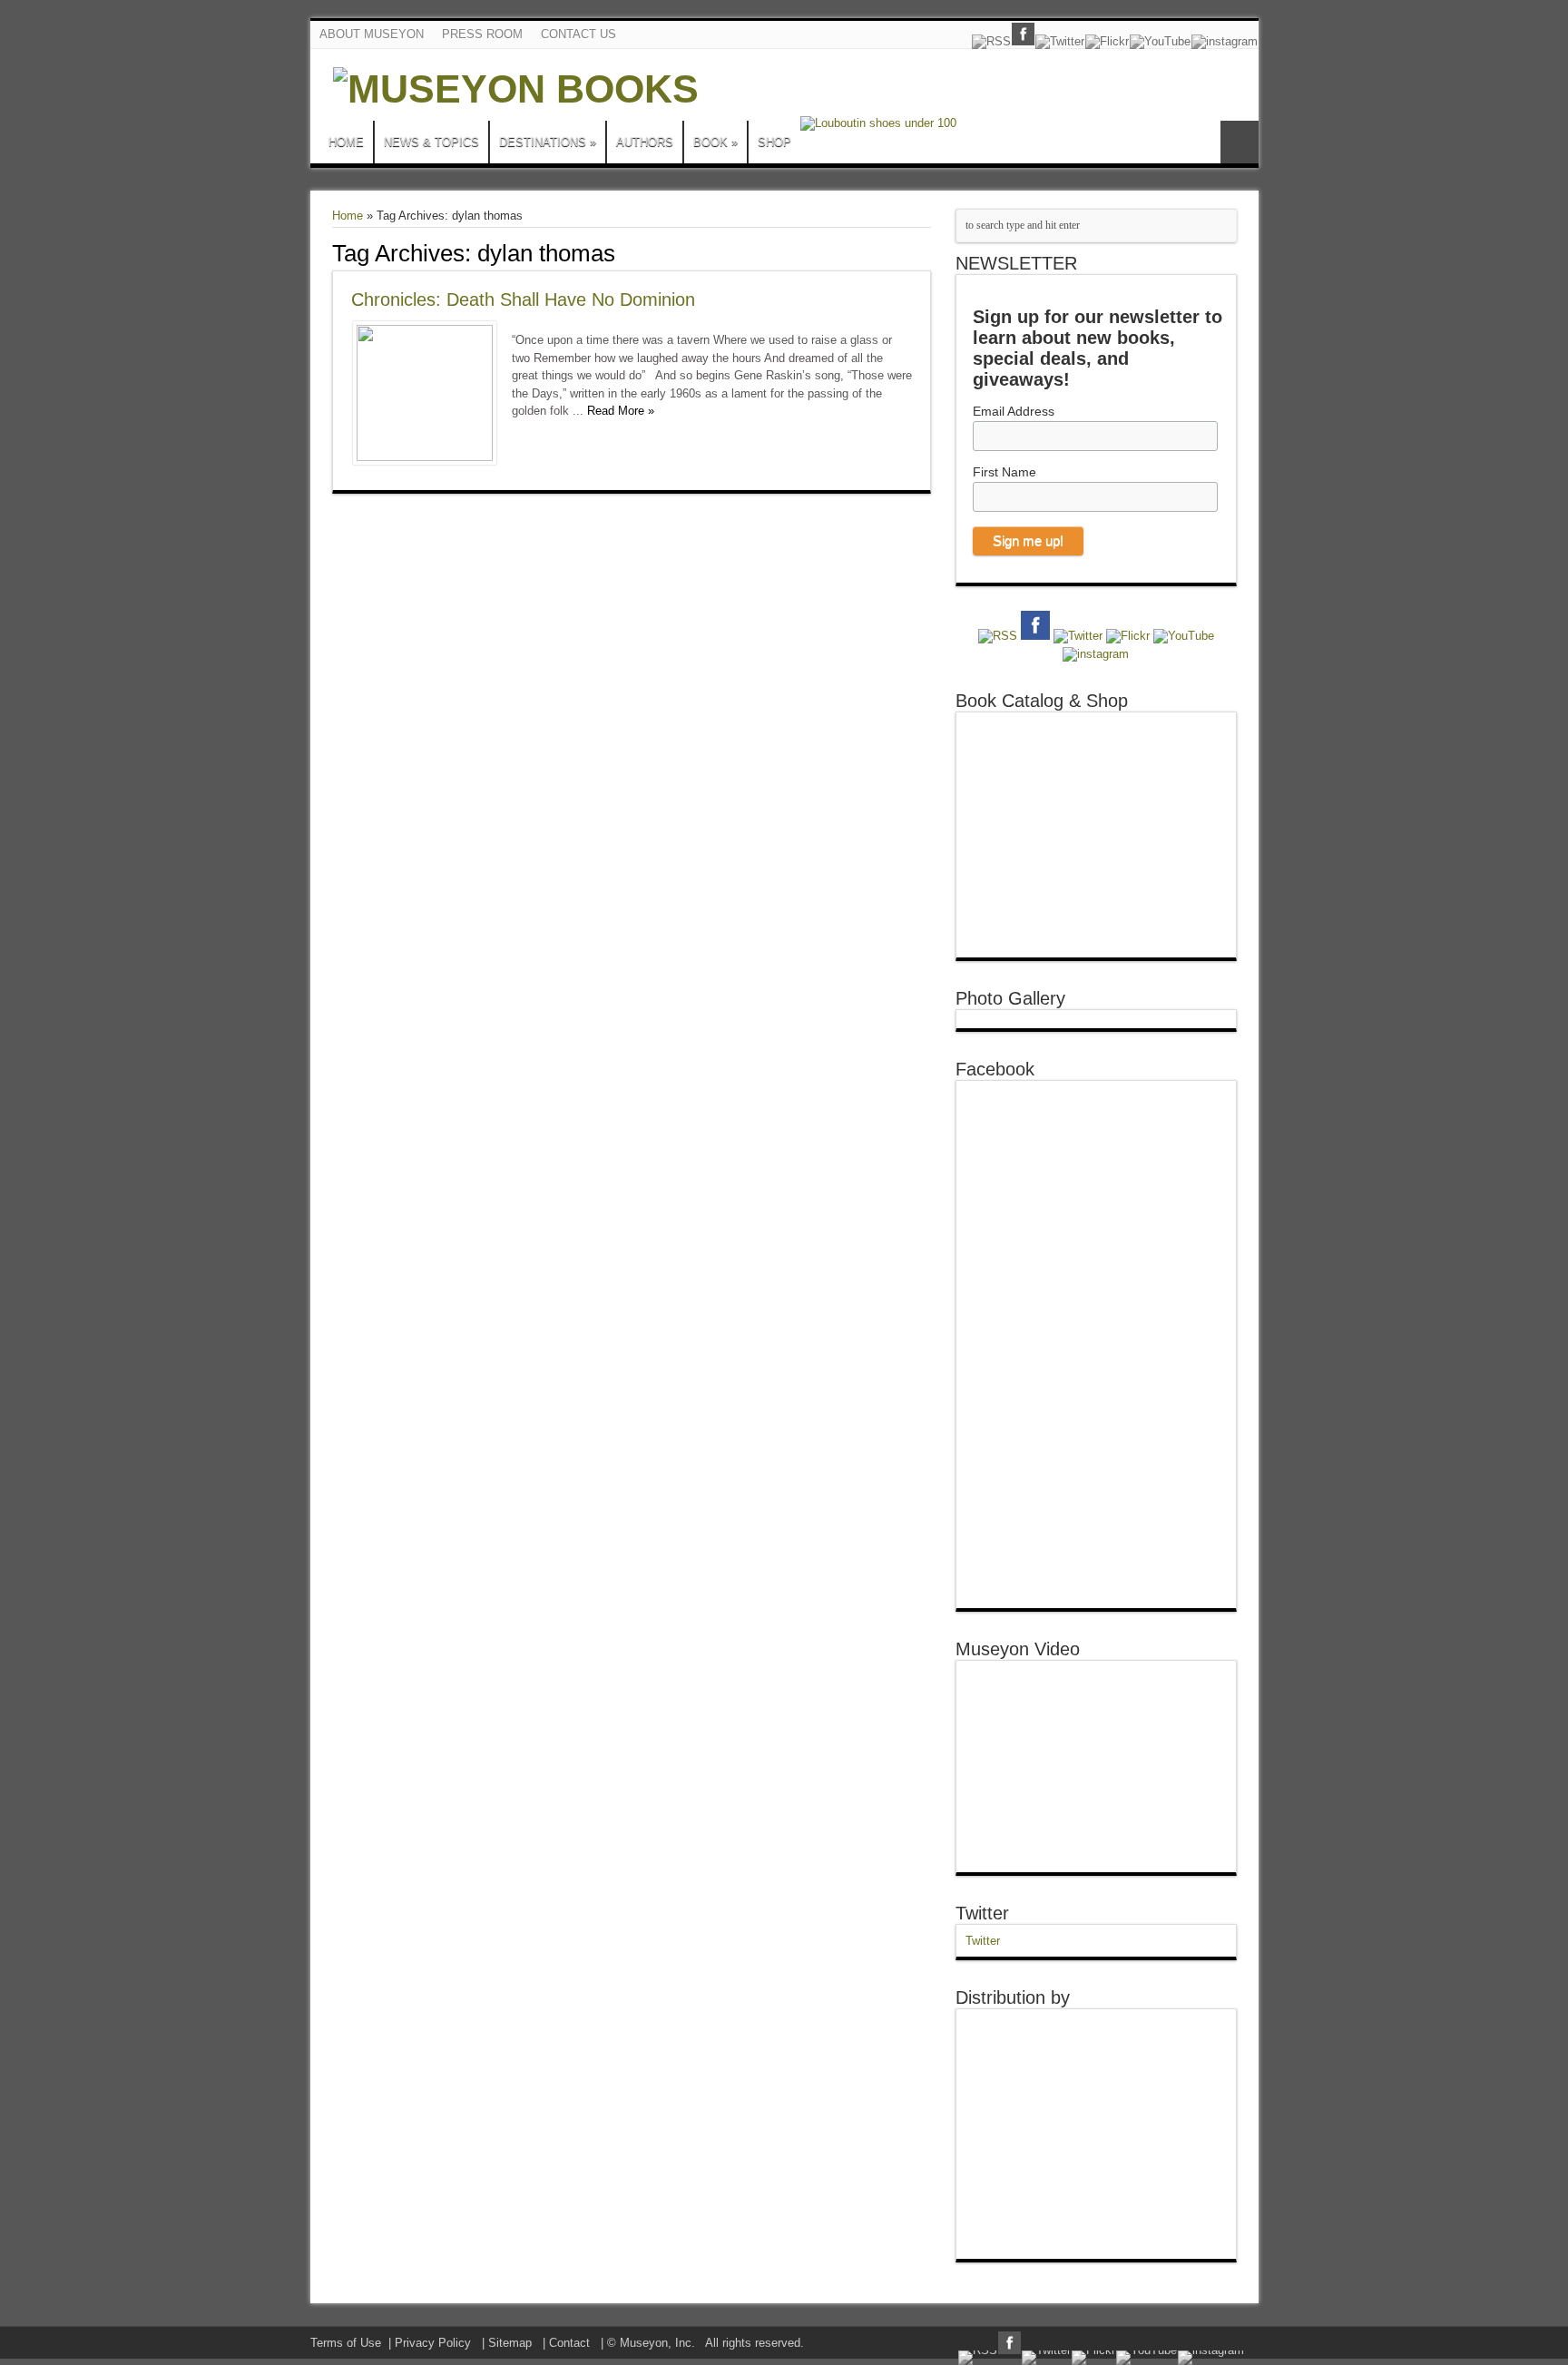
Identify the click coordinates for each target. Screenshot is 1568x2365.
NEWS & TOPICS (431, 142)
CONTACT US (578, 34)
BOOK (715, 142)
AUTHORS (645, 142)
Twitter (982, 1913)
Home (348, 216)
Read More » (621, 411)
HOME (346, 142)
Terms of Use (346, 2343)
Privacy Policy (433, 2343)
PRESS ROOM (482, 34)
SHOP (774, 142)
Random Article (1240, 142)
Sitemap (510, 2343)
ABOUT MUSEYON (372, 34)
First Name (1004, 472)
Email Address (1014, 411)
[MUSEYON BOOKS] (516, 89)
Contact (569, 2343)
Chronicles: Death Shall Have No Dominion (523, 299)
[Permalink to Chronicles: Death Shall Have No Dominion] (425, 457)
